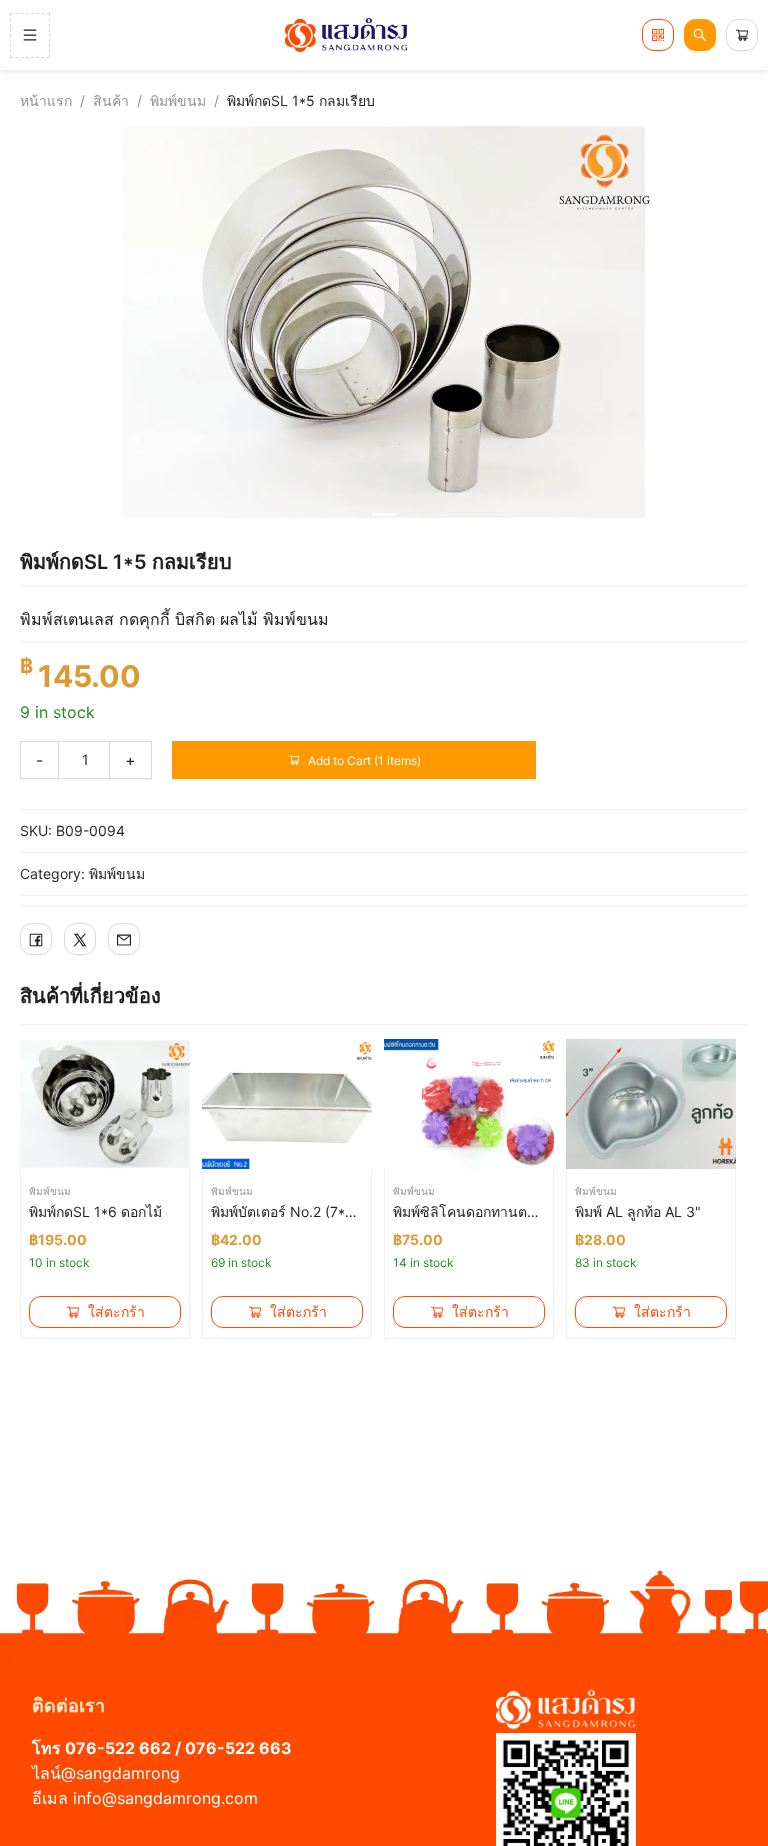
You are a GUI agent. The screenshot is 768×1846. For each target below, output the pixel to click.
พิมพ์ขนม (178, 100)
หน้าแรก (46, 100)
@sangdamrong (120, 1773)
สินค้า (111, 100)
